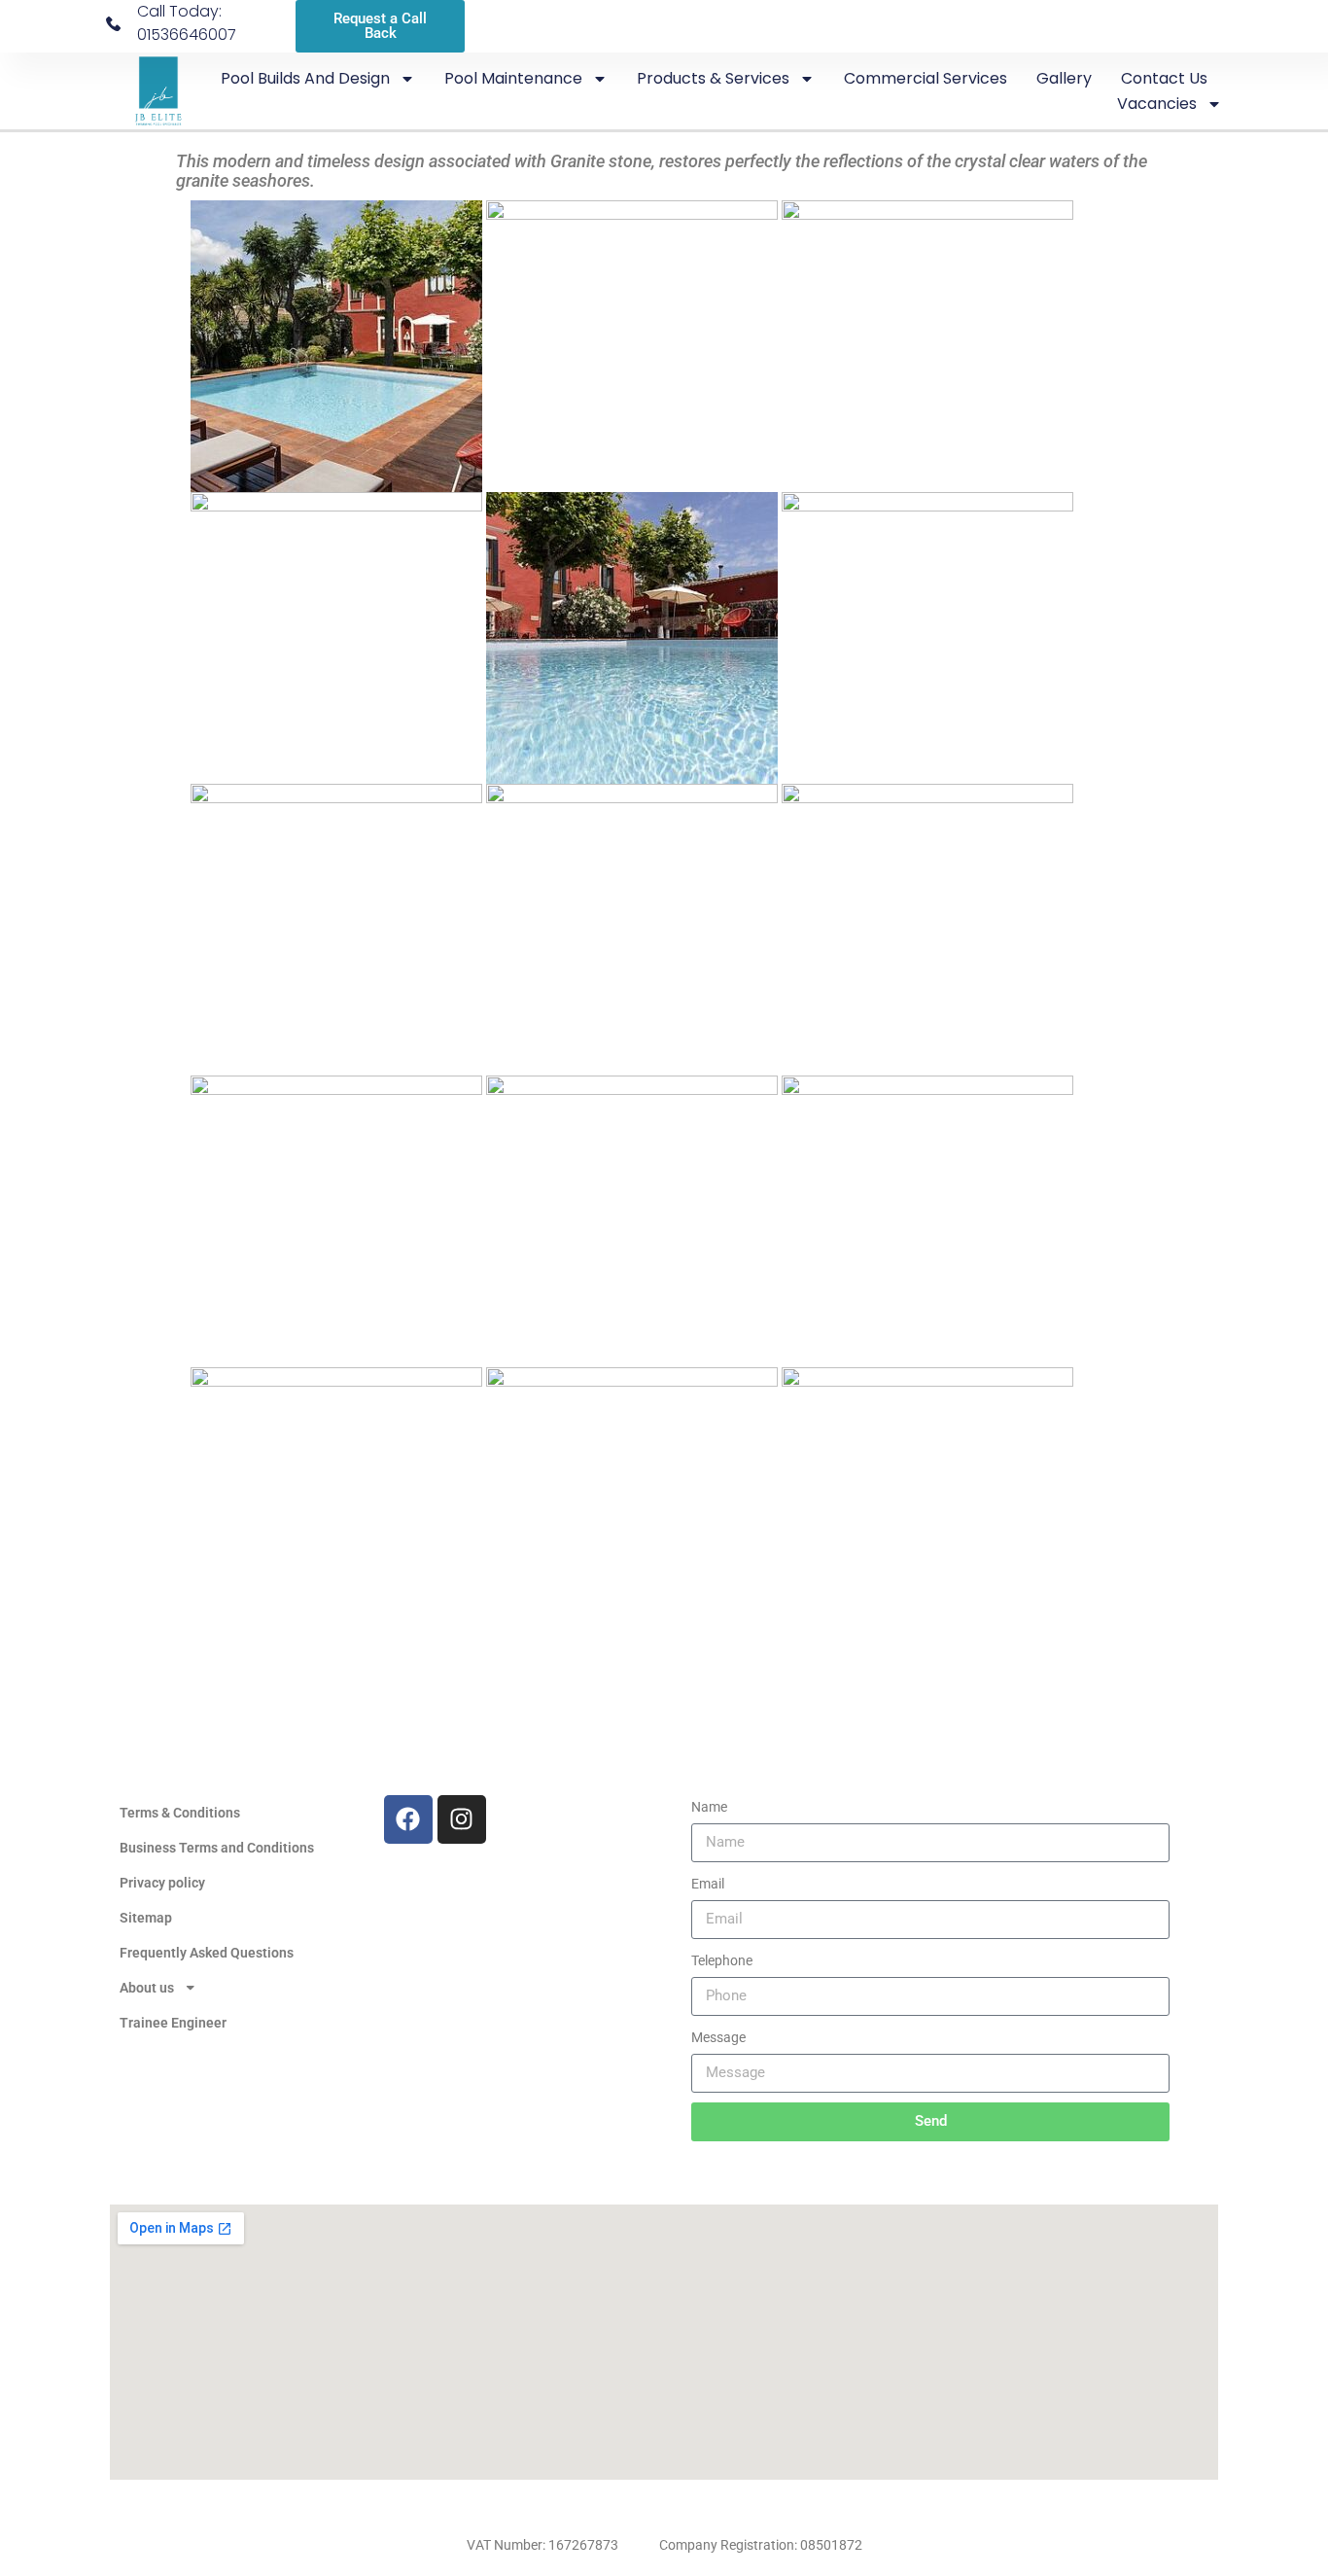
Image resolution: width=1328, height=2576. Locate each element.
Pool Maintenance (513, 78)
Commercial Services (926, 78)
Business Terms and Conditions (217, 1848)
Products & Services (713, 78)
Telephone (722, 1960)
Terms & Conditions (180, 1813)
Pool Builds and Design (305, 78)
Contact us (1164, 78)
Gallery (1064, 78)
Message (718, 2037)
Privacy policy (162, 1883)
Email (708, 1884)
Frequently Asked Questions (207, 1953)
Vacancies (1157, 104)
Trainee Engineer (173, 2023)
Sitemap (146, 1918)
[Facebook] (408, 1819)
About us (147, 1988)
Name (709, 1807)
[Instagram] (462, 1819)
